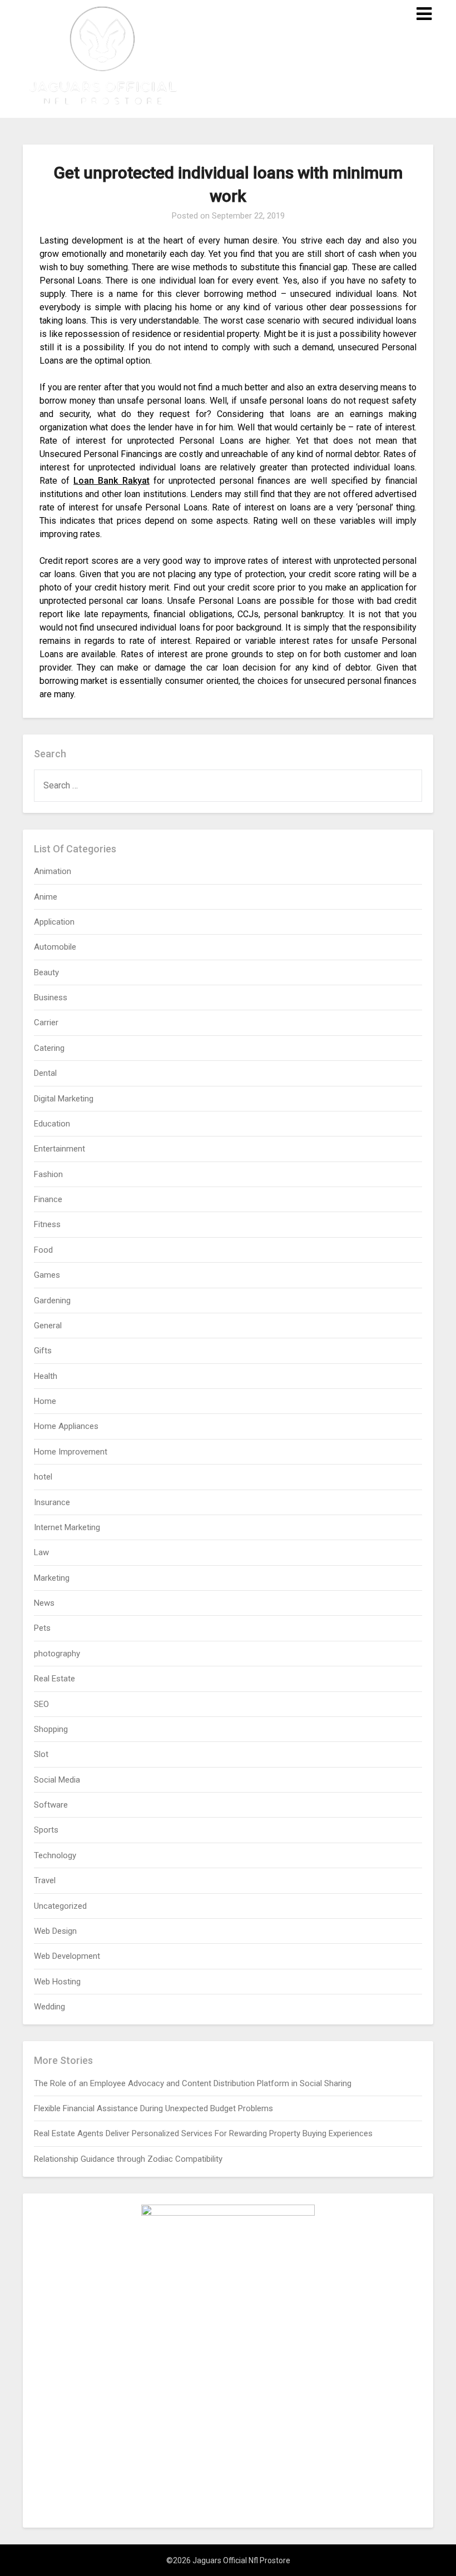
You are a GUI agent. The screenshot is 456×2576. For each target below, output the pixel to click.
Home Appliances (66, 1426)
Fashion (48, 1174)
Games (47, 1275)
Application (54, 922)
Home (45, 1401)
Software (51, 1805)
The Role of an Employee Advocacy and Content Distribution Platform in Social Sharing (193, 2083)
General (48, 1326)
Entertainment (60, 1149)
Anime (46, 897)
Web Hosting (57, 1982)
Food (43, 1250)
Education (52, 1124)
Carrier (46, 1023)
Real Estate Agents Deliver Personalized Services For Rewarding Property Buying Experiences (203, 2133)
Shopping (51, 1729)
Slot (41, 1754)
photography (57, 1654)
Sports (46, 1830)
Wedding (49, 2007)
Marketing (52, 1578)
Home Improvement (71, 1452)
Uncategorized (60, 1906)
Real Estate (54, 1679)
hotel (43, 1477)
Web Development (67, 1956)
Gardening (52, 1301)
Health (46, 1376)
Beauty (46, 972)
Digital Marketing (64, 1099)
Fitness (47, 1224)
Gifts (43, 1351)
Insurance (52, 1502)
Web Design (55, 1931)
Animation (53, 871)
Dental (45, 1073)
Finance (48, 1199)
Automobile (55, 947)
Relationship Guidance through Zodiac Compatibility (128, 2159)
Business (51, 997)
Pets (42, 1628)
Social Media (57, 1780)
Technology (55, 1855)
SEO (41, 1704)
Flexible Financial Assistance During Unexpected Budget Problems (153, 2108)
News (44, 1603)
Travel (45, 1880)
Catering (49, 1048)
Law (41, 1552)
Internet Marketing (67, 1527)
